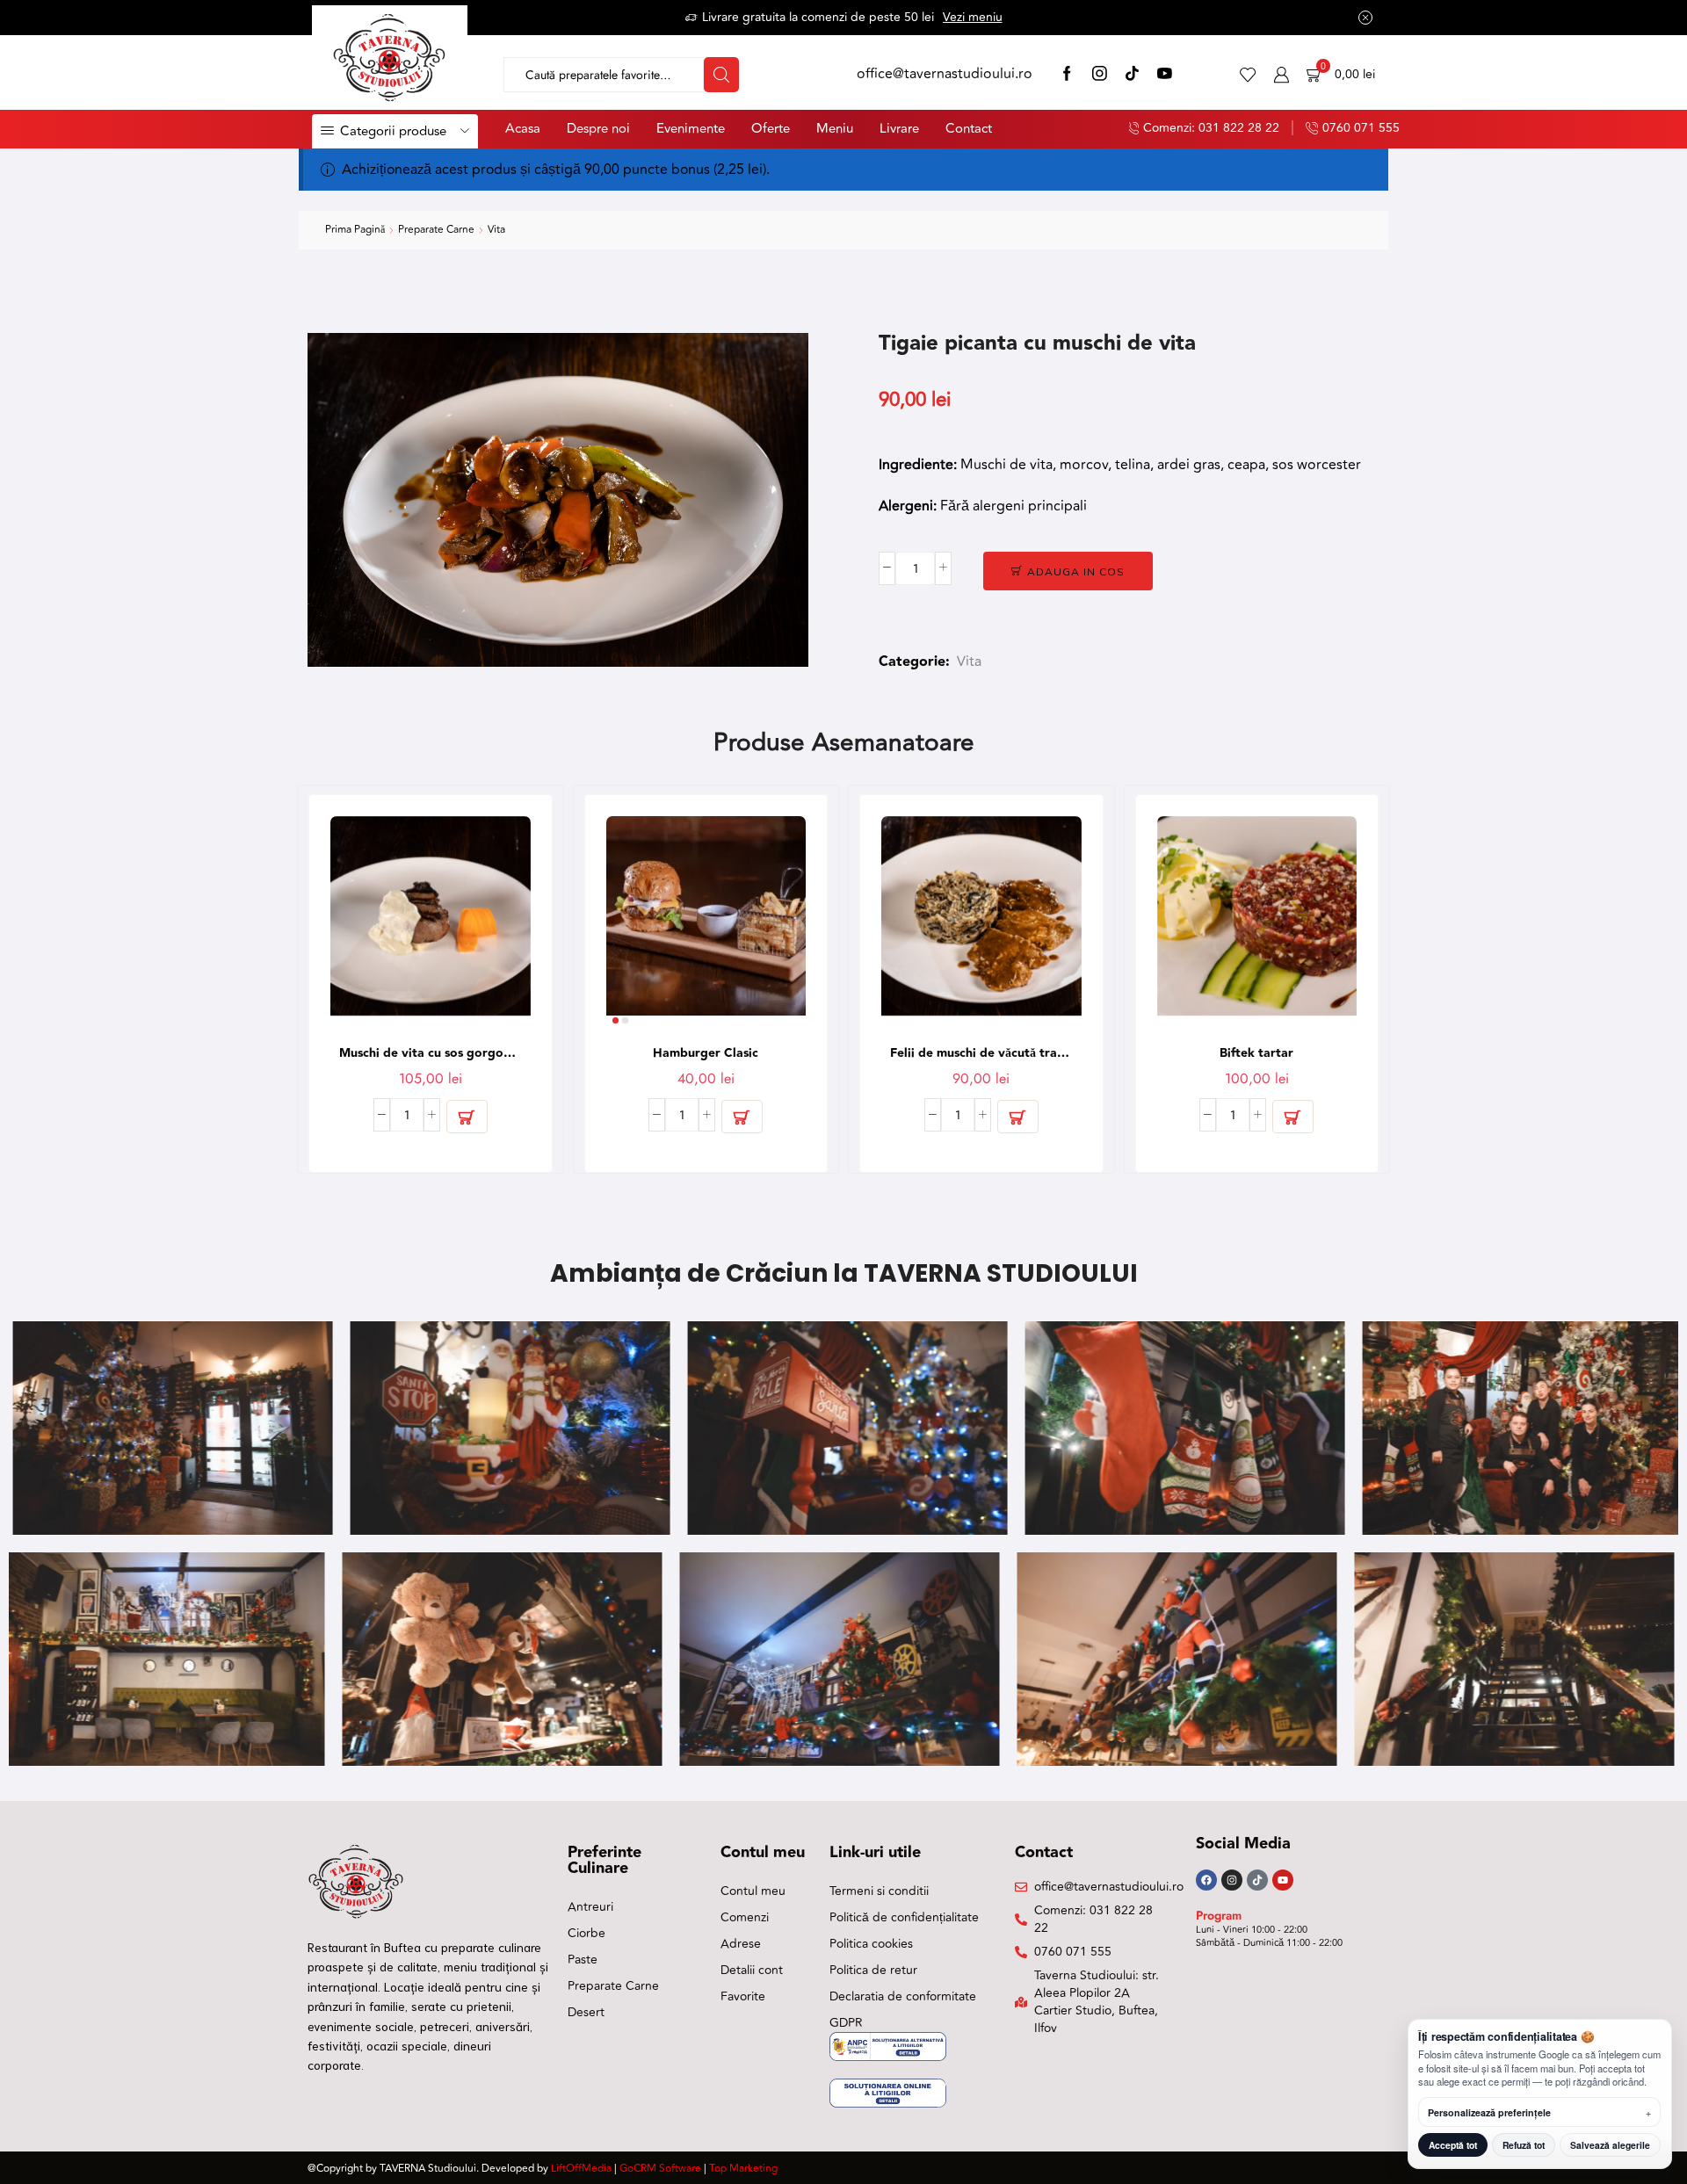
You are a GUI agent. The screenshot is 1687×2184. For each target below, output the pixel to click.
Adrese (741, 1944)
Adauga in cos (1076, 571)
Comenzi (745, 1917)
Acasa (523, 129)
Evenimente (691, 129)
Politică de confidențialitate (904, 1917)
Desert (586, 2012)
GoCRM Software (660, 2169)
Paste (583, 1960)
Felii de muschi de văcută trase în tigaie (981, 1053)
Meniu (835, 129)
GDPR (846, 2023)
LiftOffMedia (581, 2169)
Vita (496, 230)
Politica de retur (873, 1970)
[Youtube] (1283, 1880)
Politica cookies (871, 1944)
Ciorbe (586, 1933)
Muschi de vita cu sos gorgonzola (431, 1053)
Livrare (899, 129)
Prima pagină (355, 230)
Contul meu (753, 1891)
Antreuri (590, 1907)
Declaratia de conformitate (903, 1996)
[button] (467, 1117)
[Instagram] (1100, 75)
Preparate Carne (436, 230)
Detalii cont (752, 1970)
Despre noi (598, 129)
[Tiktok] (1257, 1880)
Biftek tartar (1256, 1053)
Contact (969, 129)
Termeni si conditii (879, 1891)
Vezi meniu (973, 17)
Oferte (771, 129)
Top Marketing (743, 2169)
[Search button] (721, 75)
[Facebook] (1067, 75)
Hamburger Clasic (706, 1053)
